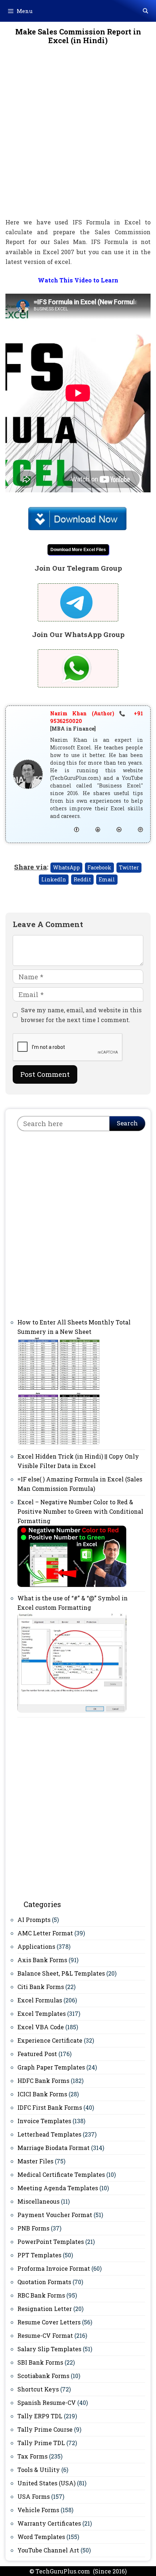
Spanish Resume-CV (47, 2403)
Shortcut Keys (38, 2389)
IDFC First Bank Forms (50, 2107)
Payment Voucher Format (55, 2215)
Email (107, 879)
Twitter (129, 867)
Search (127, 1123)
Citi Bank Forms (41, 1987)
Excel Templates (42, 2013)
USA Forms (34, 2496)
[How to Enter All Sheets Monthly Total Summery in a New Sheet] (59, 1443)
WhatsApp (66, 867)
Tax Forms (32, 2456)
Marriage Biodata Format (54, 2148)
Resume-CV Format (45, 2335)
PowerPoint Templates (51, 2242)
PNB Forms (33, 2228)
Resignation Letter (45, 2309)
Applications (36, 1946)
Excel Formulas (40, 2000)
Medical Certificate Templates (61, 2174)
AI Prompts (34, 1920)
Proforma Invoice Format (54, 2268)
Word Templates (41, 2537)
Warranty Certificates (49, 2523)
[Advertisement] (78, 136)
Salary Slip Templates (49, 2349)
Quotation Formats (44, 2282)
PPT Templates (39, 2255)
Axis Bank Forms (42, 1960)
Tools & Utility (39, 2470)
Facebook (99, 867)
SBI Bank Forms (40, 2362)
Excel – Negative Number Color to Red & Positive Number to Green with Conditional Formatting (80, 1511)
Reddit (82, 879)
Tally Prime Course (45, 2429)
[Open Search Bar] (145, 11)
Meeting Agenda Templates (58, 2188)
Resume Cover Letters (49, 2322)
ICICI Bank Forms (42, 2094)
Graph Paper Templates (51, 2067)
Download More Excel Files (78, 550)
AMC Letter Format (45, 1933)
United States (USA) (46, 2483)
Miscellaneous (38, 2201)
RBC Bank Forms (41, 2295)
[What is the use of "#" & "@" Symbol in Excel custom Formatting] (72, 1710)
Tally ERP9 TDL (40, 2416)
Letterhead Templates (49, 2134)
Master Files (35, 2161)
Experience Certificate (50, 2040)
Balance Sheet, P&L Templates (61, 1973)
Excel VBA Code (41, 2027)
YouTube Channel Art (48, 2550)
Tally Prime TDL (41, 2443)
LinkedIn (54, 879)
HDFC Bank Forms (43, 2081)
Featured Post (37, 2054)
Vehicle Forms (38, 2510)
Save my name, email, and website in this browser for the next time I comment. (81, 1015)
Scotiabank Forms (43, 2376)
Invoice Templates (44, 2121)
